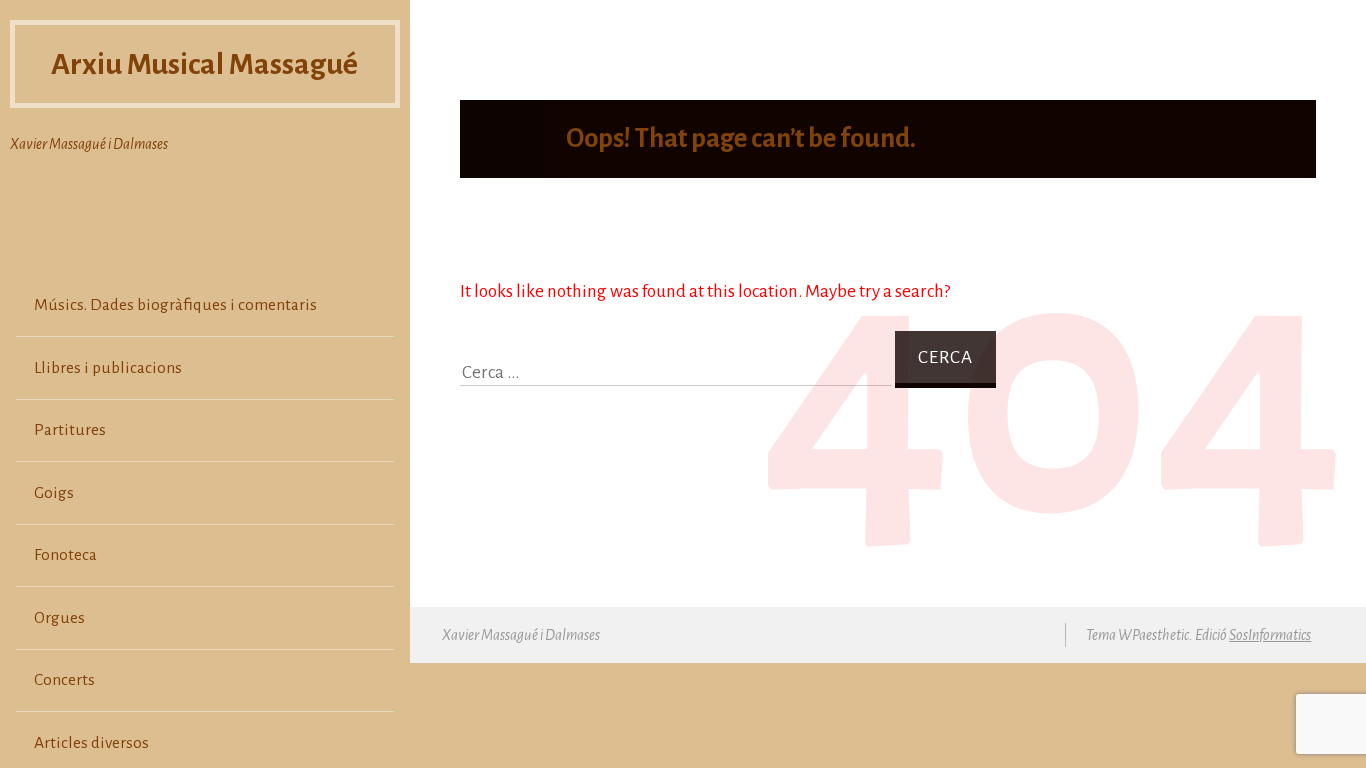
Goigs (54, 493)
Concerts (64, 680)
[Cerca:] (677, 372)
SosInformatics (1270, 635)
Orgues (59, 618)
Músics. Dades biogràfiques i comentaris (175, 305)
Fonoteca (65, 555)
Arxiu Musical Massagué (204, 64)
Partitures (70, 430)
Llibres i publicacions (108, 368)
